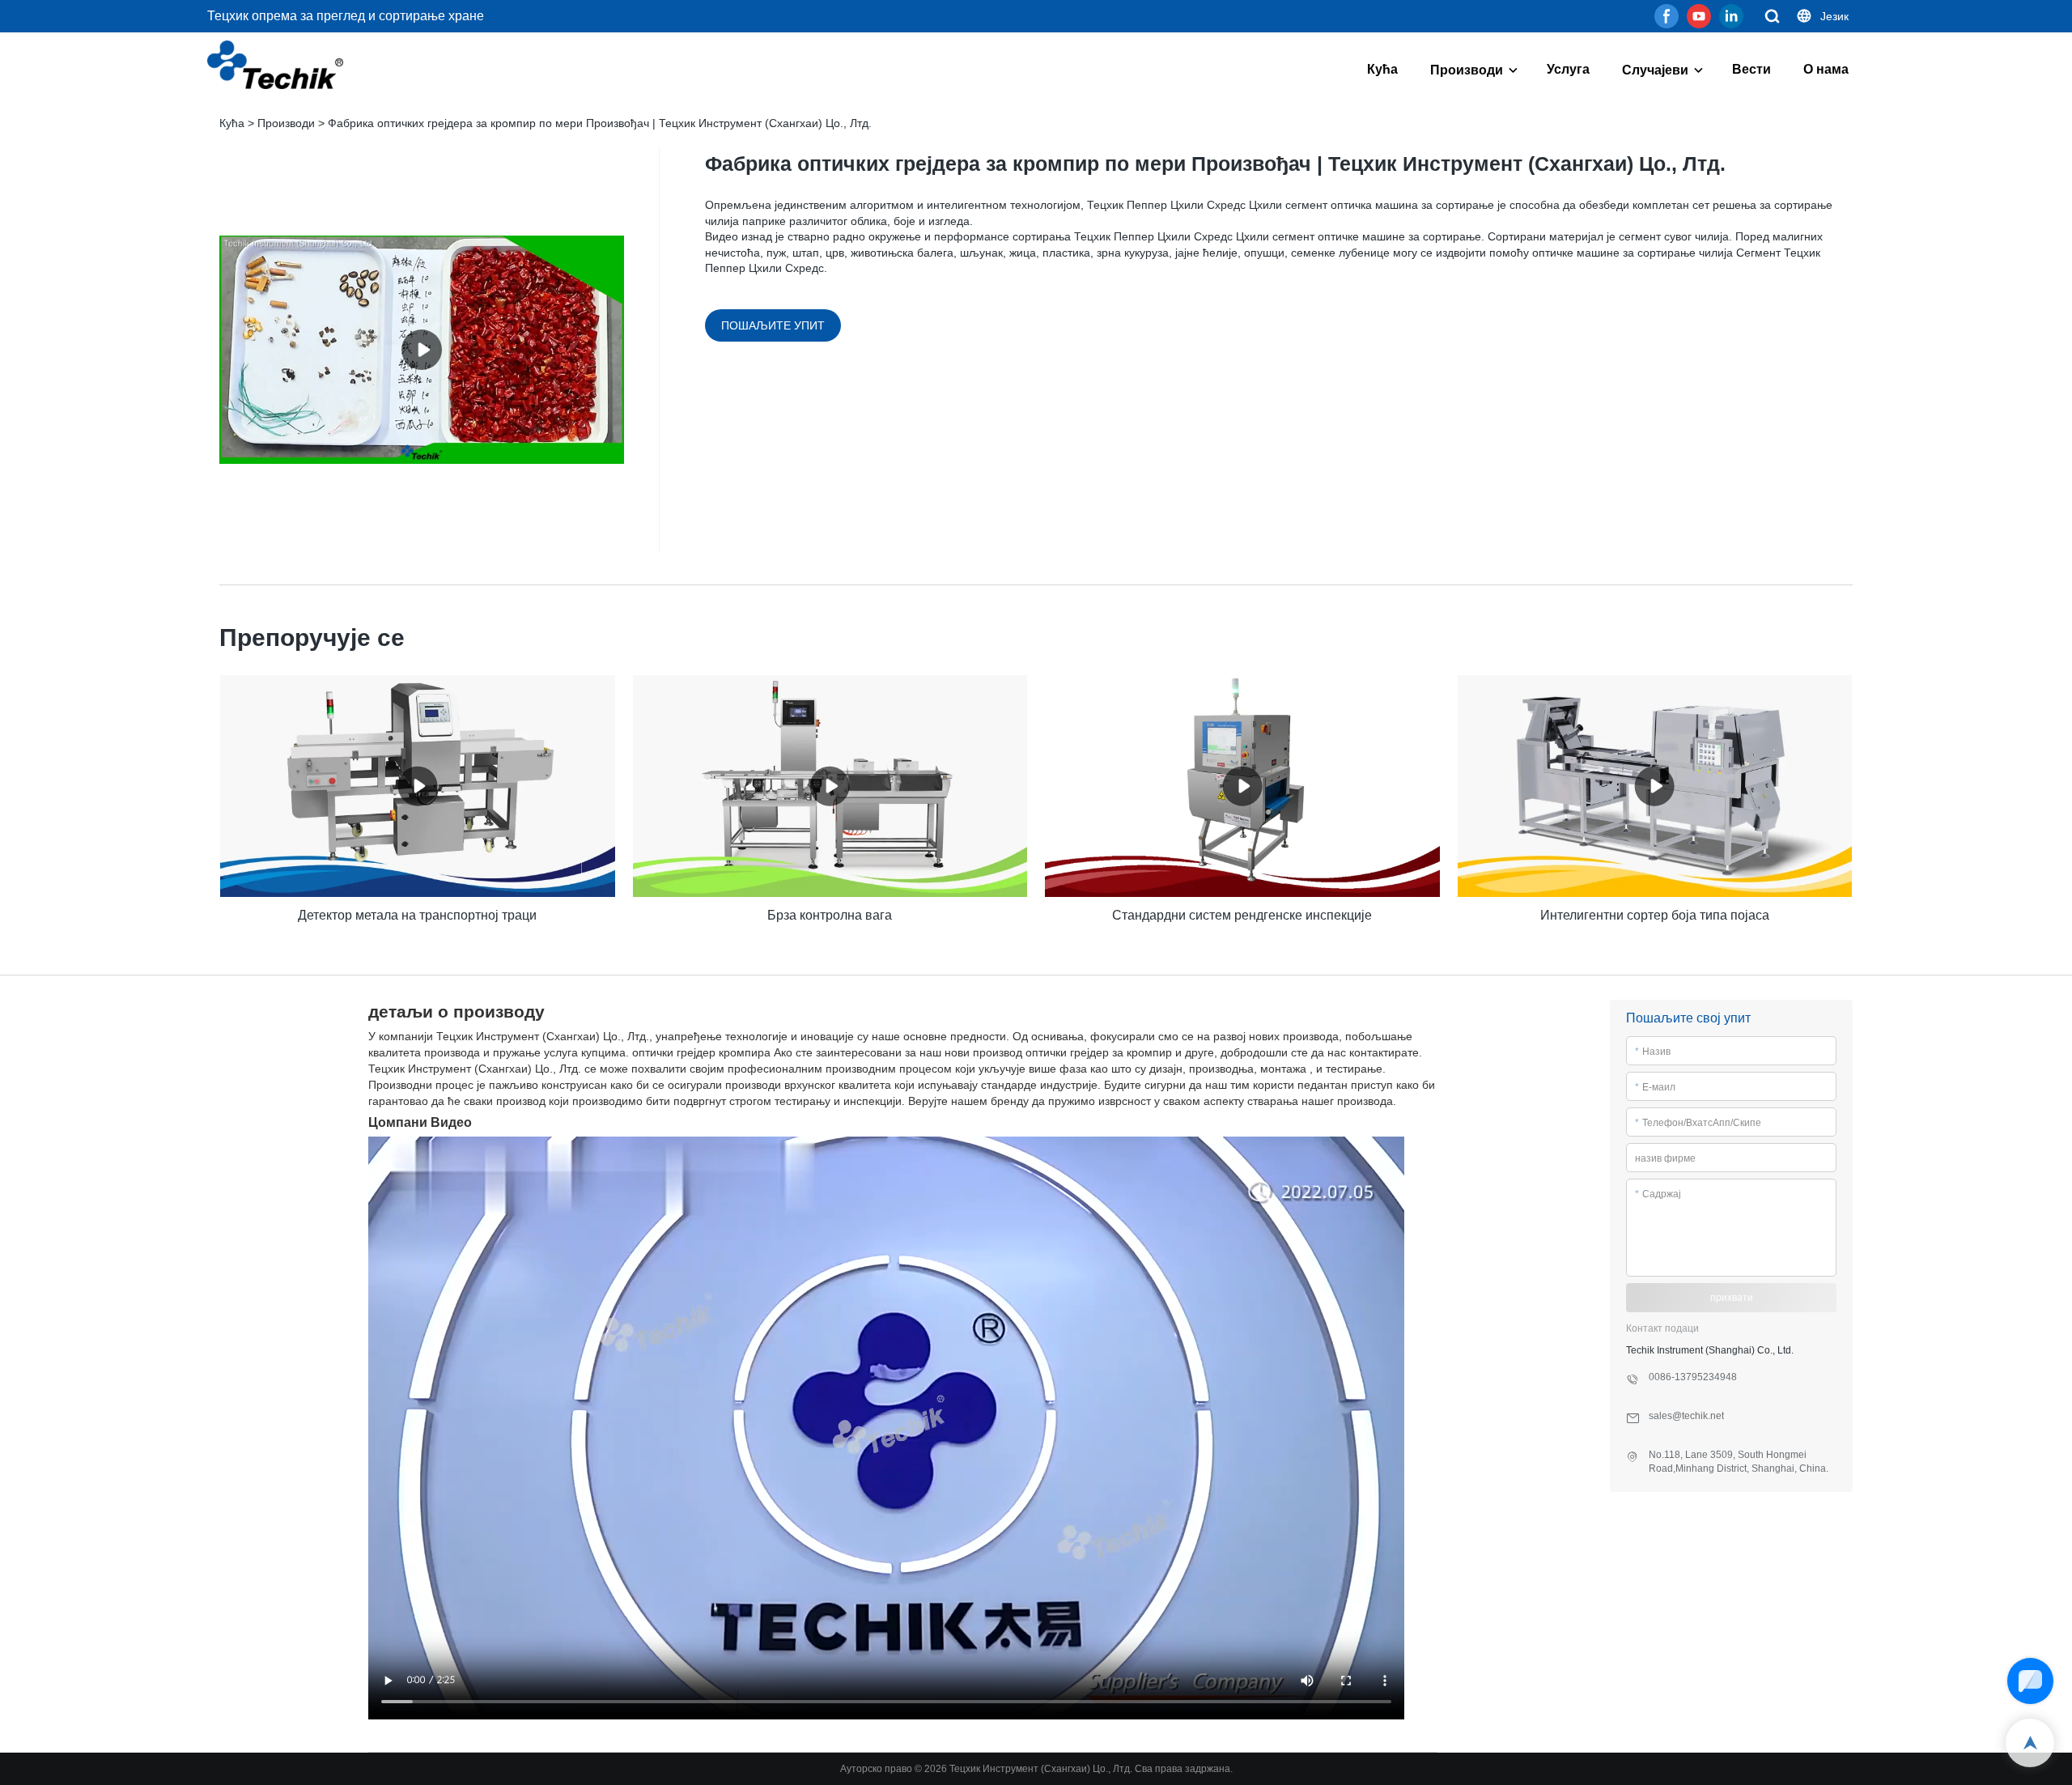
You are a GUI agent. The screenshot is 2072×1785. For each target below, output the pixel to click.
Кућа (1382, 69)
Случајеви (1655, 70)
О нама (1826, 69)
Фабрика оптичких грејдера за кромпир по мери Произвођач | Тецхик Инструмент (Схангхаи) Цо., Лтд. (600, 123)
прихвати (1732, 1298)
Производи (1467, 70)
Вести (1751, 69)
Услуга (1568, 69)
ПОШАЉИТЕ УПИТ (773, 325)
